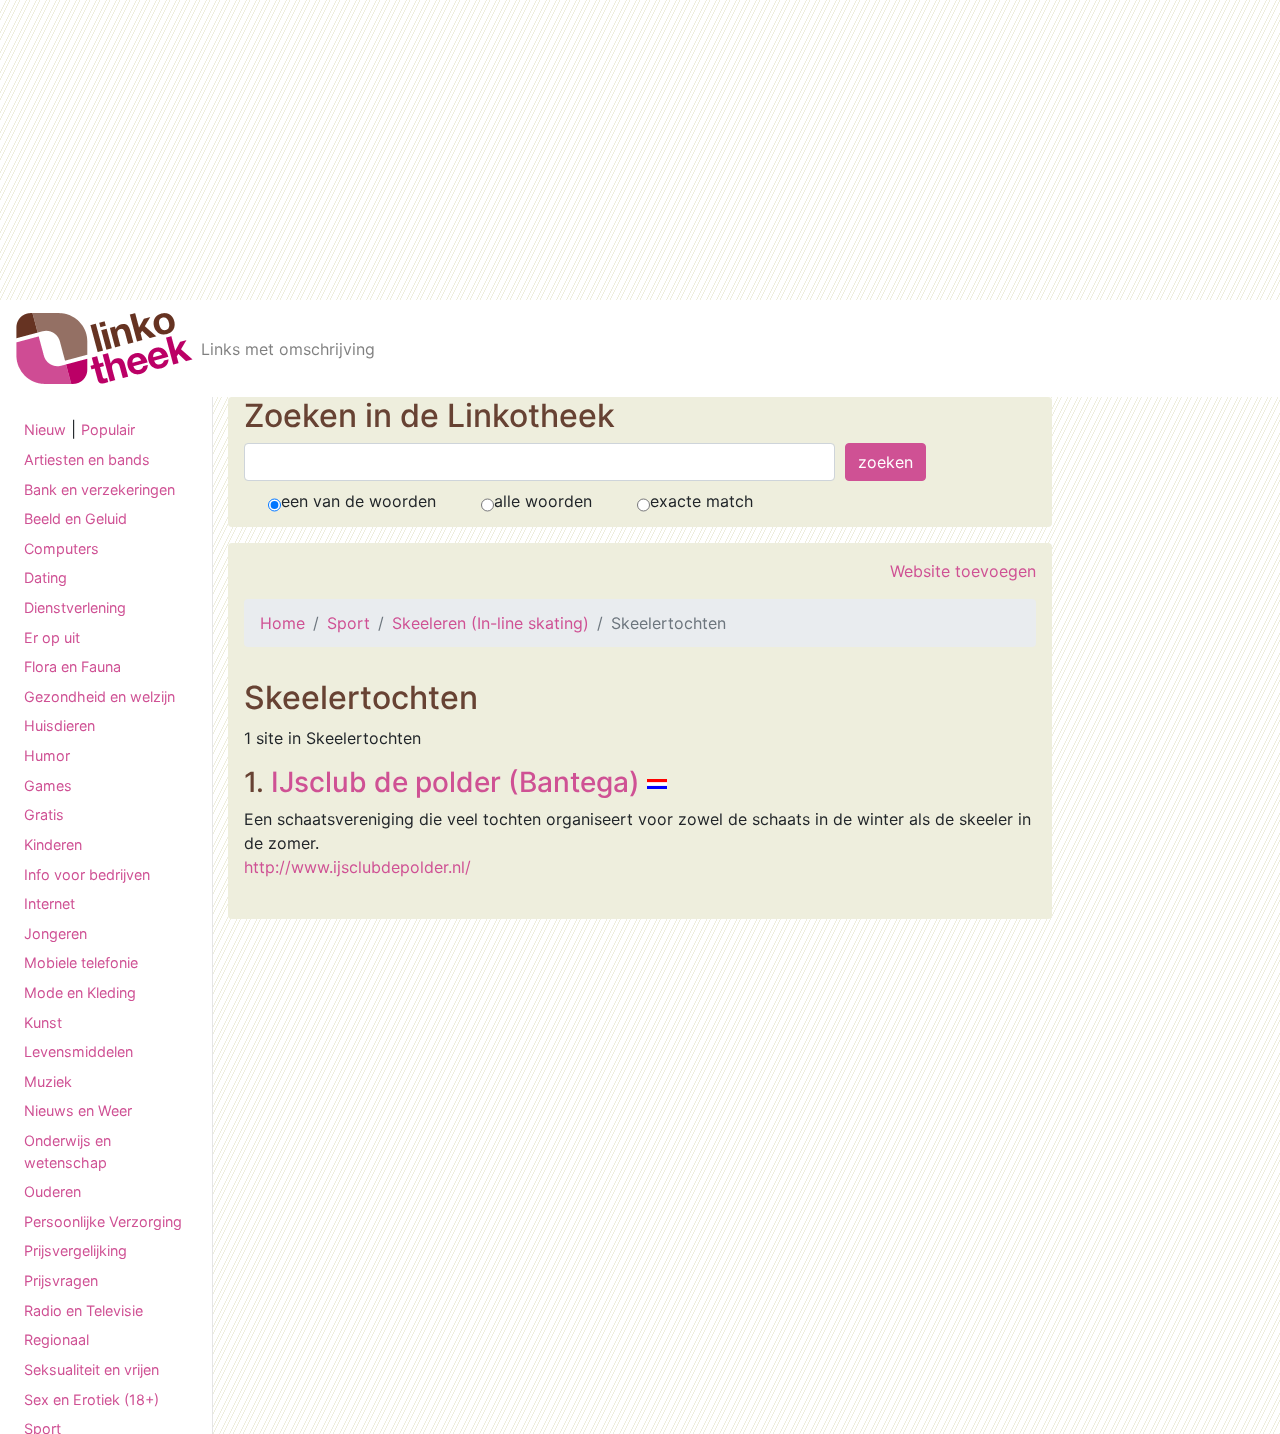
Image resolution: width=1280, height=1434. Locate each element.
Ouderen (52, 1191)
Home (282, 623)
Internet (49, 903)
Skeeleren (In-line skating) (490, 623)
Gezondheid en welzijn (99, 696)
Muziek (48, 1081)
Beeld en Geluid (75, 518)
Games (48, 785)
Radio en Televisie (83, 1310)
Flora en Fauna (72, 666)
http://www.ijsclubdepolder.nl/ (357, 867)
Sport (348, 623)
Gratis (44, 814)
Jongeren (55, 933)
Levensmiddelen (78, 1051)
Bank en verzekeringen (99, 489)
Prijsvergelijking (75, 1250)
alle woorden (543, 501)
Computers (61, 548)
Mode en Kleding (80, 992)
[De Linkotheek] (104, 348)
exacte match (701, 501)
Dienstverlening (75, 607)
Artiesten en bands (87, 459)
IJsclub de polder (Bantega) (455, 782)
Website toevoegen (963, 571)
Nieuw (45, 429)
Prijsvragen (61, 1280)
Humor (47, 755)
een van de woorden (358, 501)
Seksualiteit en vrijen (91, 1369)
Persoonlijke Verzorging (103, 1221)
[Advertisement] (640, 150)
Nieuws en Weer (78, 1110)
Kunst (43, 1022)
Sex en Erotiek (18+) (91, 1399)
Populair (108, 429)
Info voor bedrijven (87, 874)
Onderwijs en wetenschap (67, 1151)
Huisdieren (59, 725)
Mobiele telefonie (81, 962)
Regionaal (56, 1339)
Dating (45, 577)
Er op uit (52, 637)
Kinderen (53, 844)
